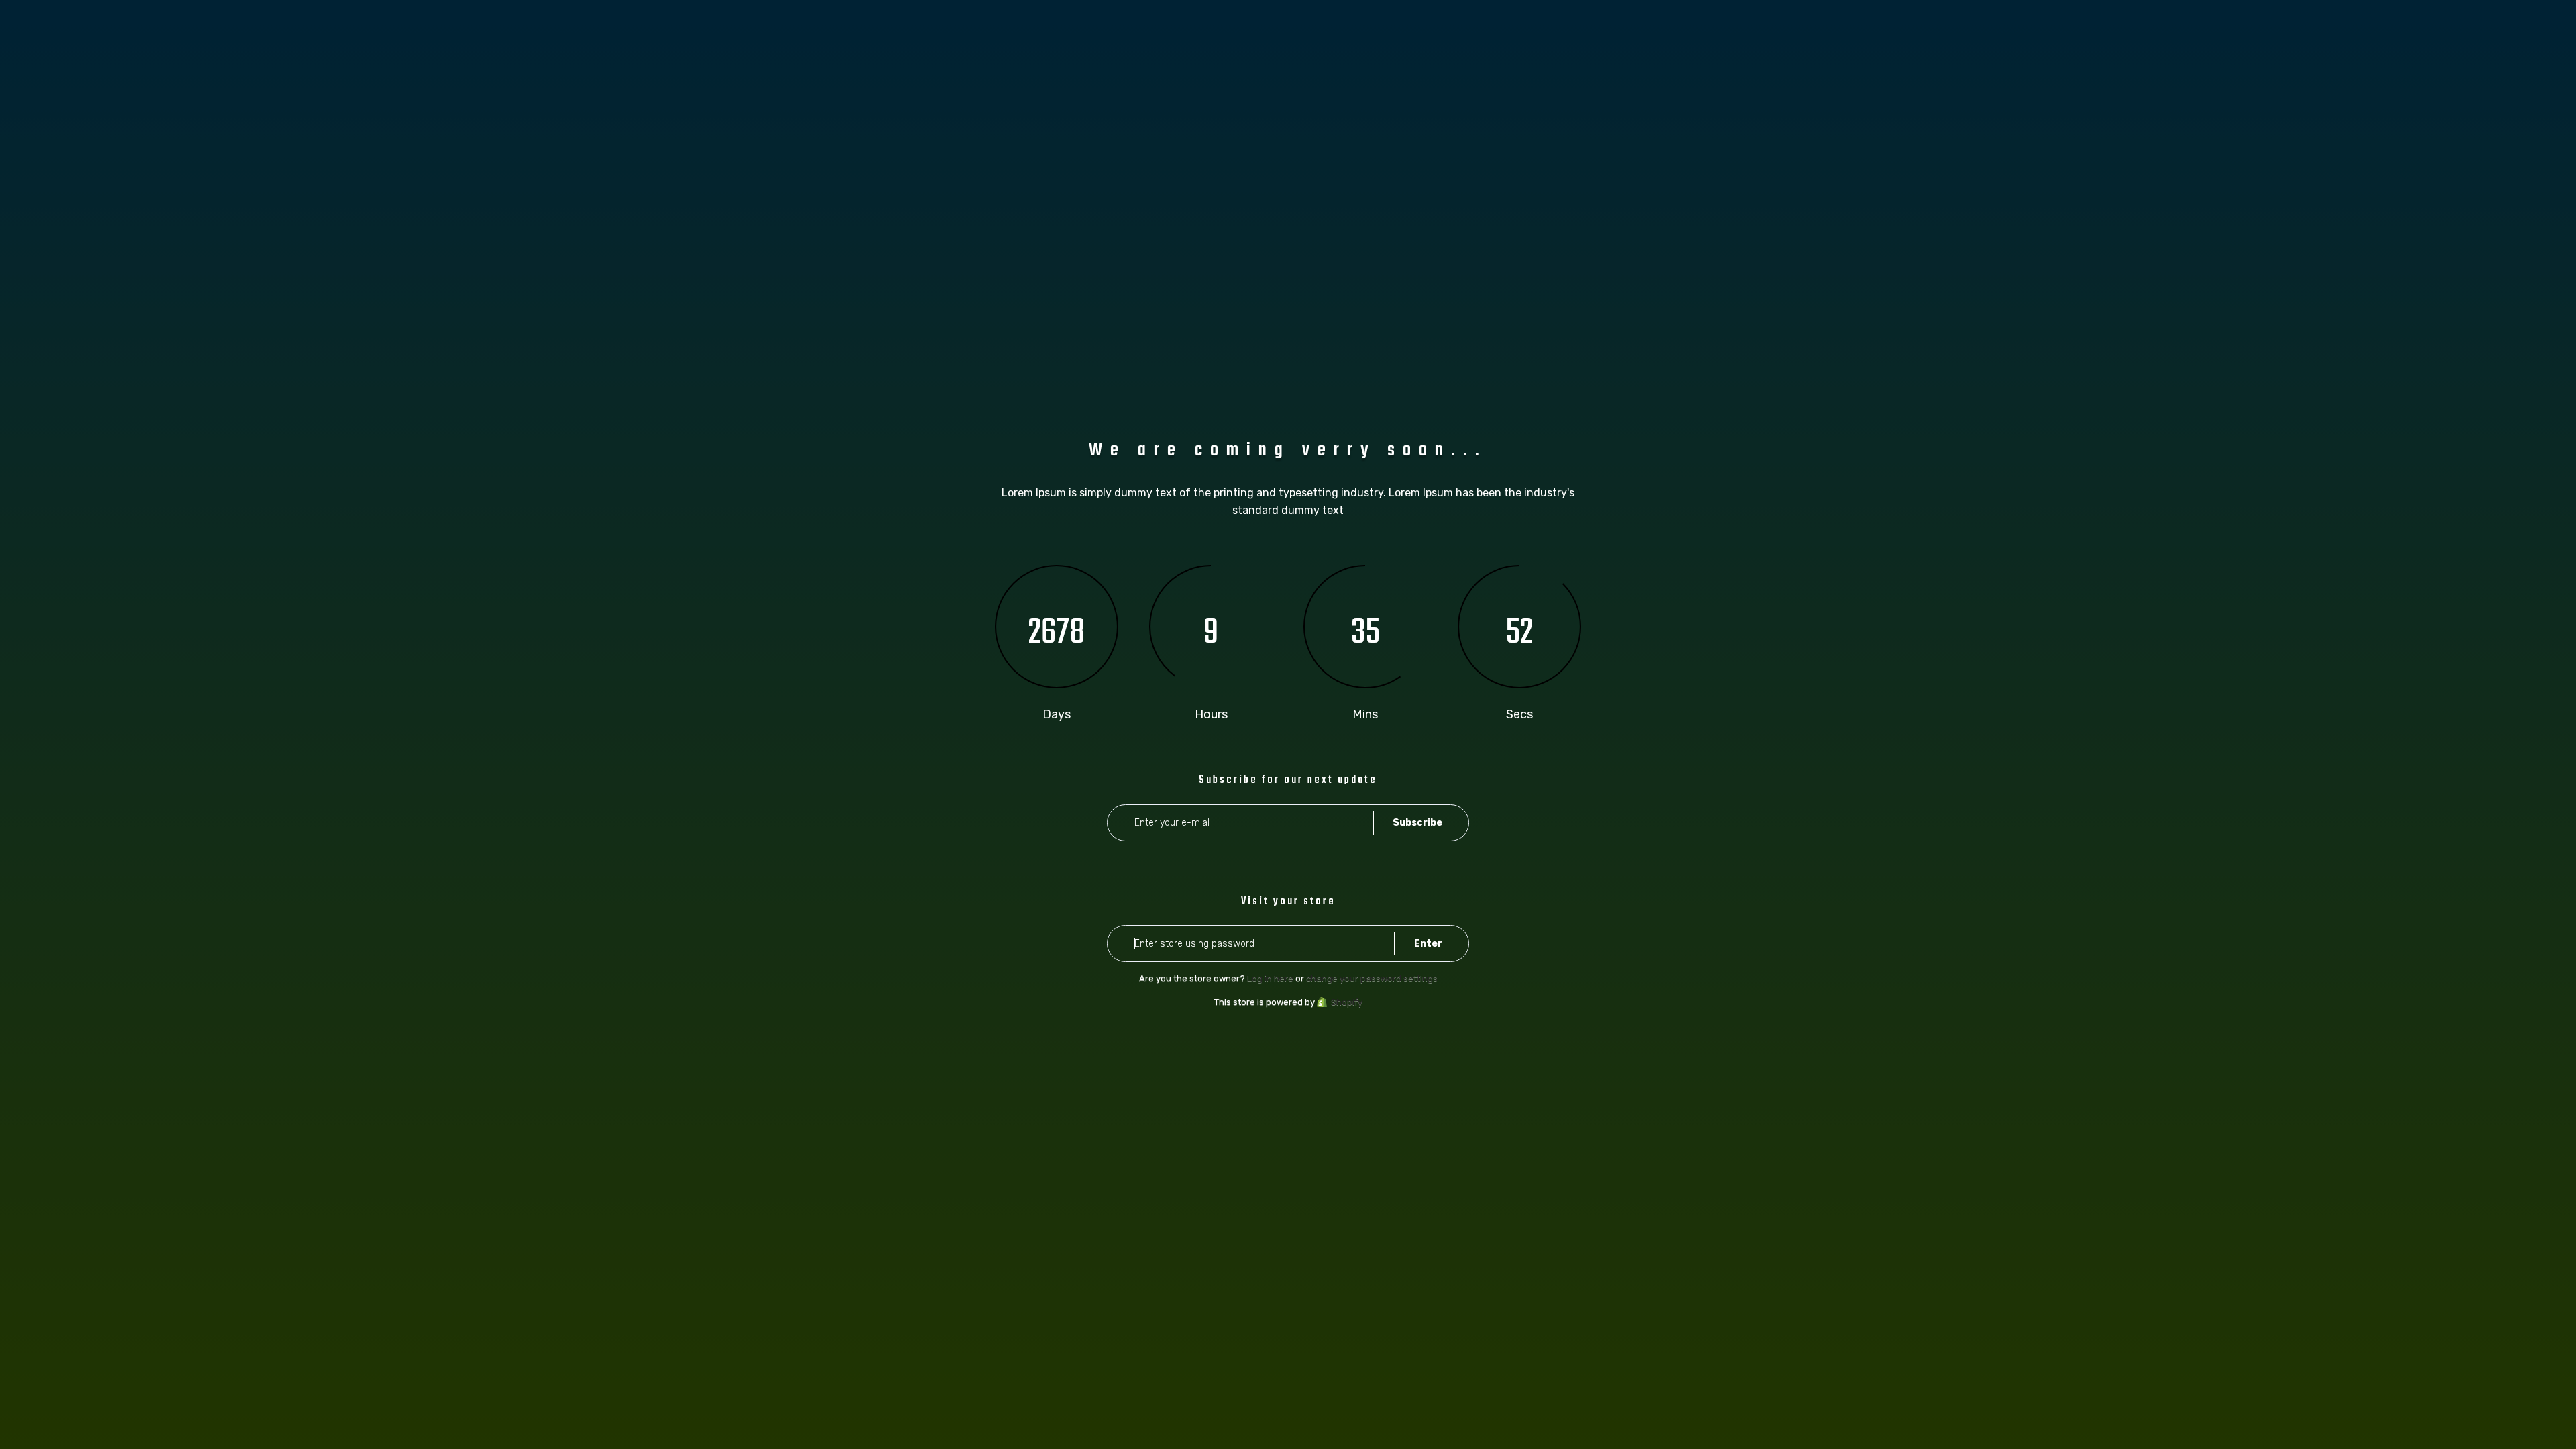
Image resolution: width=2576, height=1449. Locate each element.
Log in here (1270, 978)
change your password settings (1372, 978)
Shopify (1347, 1002)
